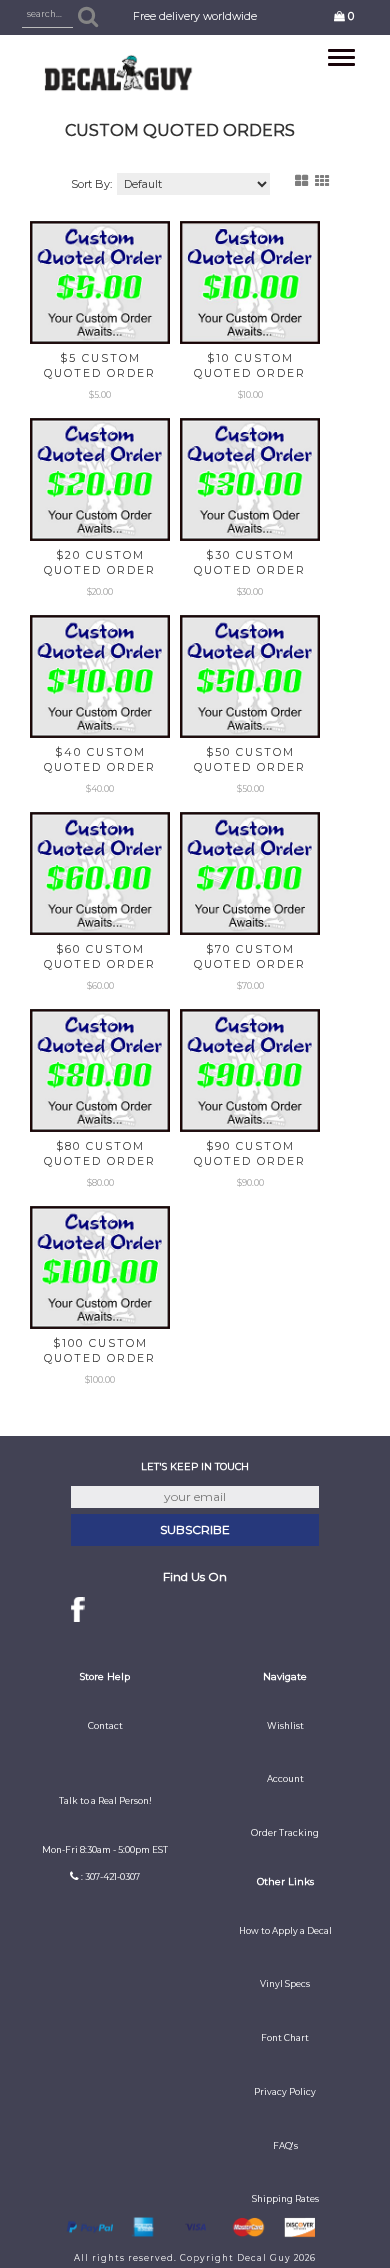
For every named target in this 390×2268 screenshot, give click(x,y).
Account (285, 1779)
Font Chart (285, 2038)
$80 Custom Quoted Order (100, 1154)
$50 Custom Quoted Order (250, 760)
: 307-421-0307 (110, 1877)
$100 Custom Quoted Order (100, 1351)
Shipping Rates (285, 2199)
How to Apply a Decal (285, 1931)
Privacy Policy (285, 2092)
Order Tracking (285, 1833)
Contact (105, 1726)
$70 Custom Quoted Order (250, 957)
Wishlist (285, 1726)
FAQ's (285, 2146)
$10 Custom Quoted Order (250, 366)
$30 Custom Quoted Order (250, 563)
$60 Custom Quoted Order (100, 957)
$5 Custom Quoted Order (100, 366)
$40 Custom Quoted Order (100, 760)
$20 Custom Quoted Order (100, 563)
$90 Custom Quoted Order (250, 1154)
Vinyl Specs (285, 1984)
